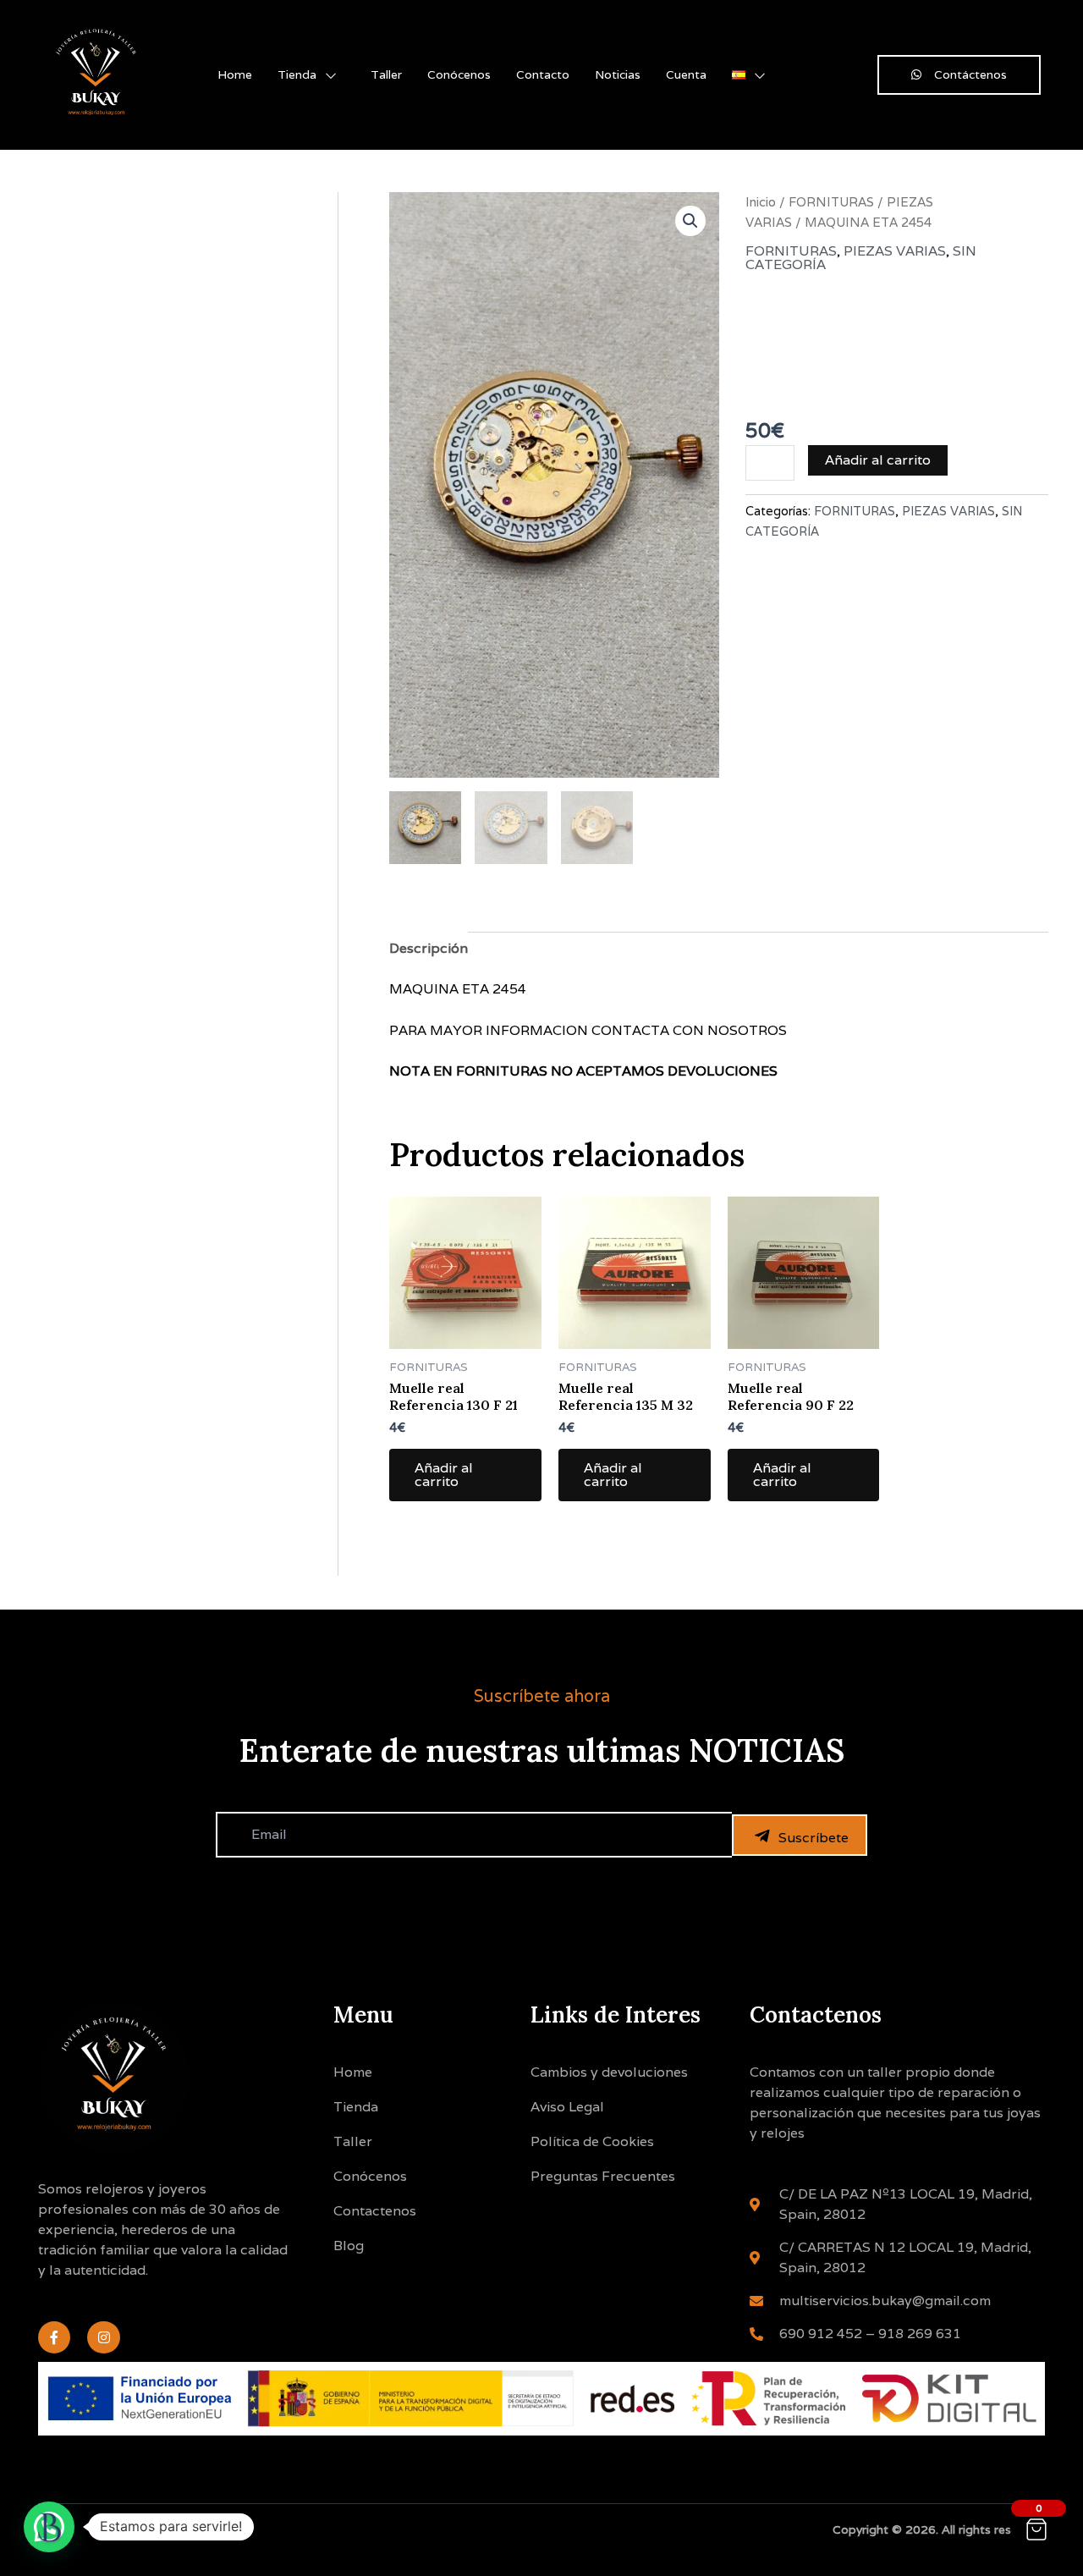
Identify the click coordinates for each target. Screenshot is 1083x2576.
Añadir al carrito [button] (444, 1475)
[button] (690, 221)
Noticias (618, 74)
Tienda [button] (297, 74)
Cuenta (686, 74)
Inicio (761, 202)
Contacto (543, 74)
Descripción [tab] (429, 948)
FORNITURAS (831, 202)
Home (235, 74)
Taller (386, 74)
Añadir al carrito (878, 460)
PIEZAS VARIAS (895, 251)
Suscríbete (814, 1838)
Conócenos (459, 74)
